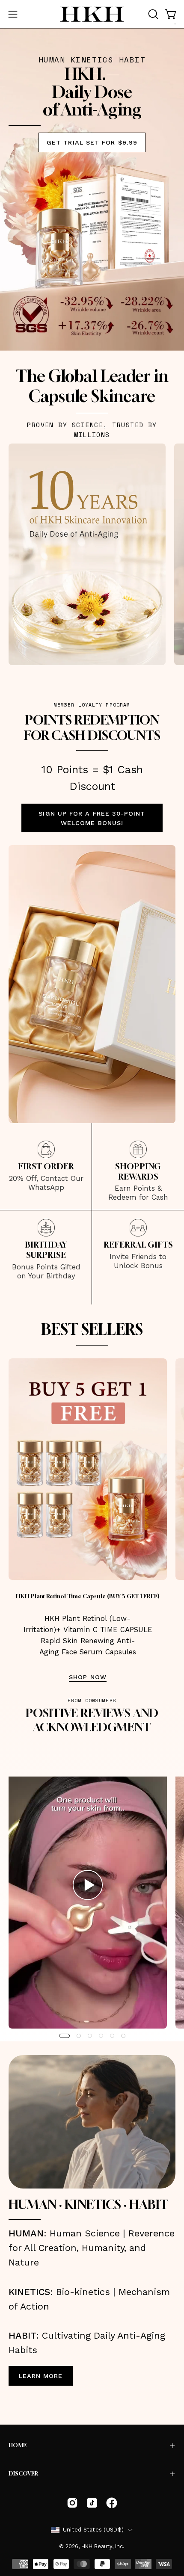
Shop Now (88, 1677)
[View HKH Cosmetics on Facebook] (112, 2503)
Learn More (41, 2376)
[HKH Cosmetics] (92, 14)
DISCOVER (23, 2474)
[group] (92, 1888)
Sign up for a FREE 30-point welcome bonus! (92, 818)
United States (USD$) (93, 2530)
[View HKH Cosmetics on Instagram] (72, 2503)
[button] (152, 14)
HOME (18, 2445)
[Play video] (88, 1888)
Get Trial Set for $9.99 (92, 142)
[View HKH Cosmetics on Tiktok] (92, 2503)
